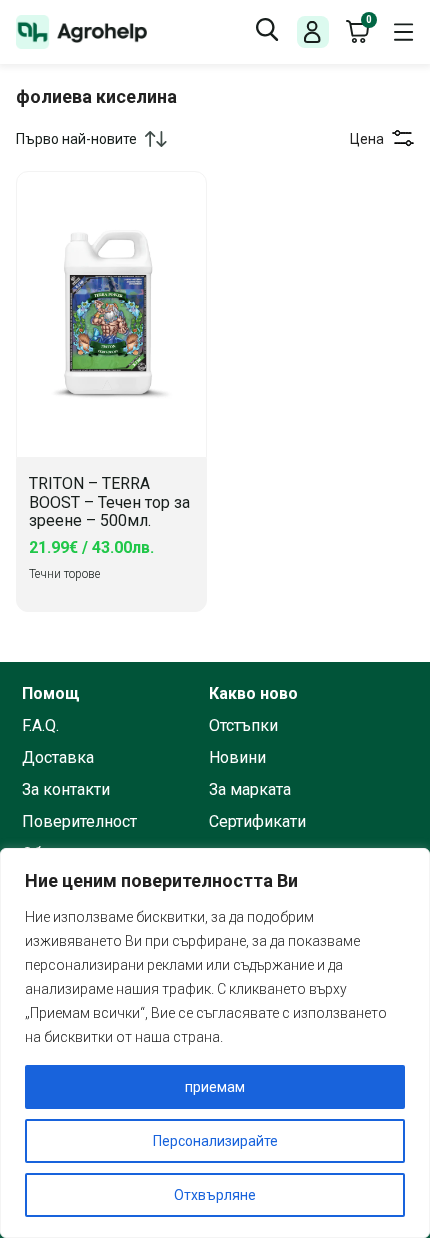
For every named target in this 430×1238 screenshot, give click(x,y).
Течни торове (64, 574)
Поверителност (79, 822)
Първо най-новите (76, 139)
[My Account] (312, 32)
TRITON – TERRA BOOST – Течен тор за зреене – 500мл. (109, 502)
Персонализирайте (215, 1141)
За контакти (66, 790)
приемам (215, 1087)
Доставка (58, 758)
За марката (250, 790)
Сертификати (257, 822)
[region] (215, 1043)
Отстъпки (243, 726)
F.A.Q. (40, 726)
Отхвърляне (215, 1195)
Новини (237, 758)
